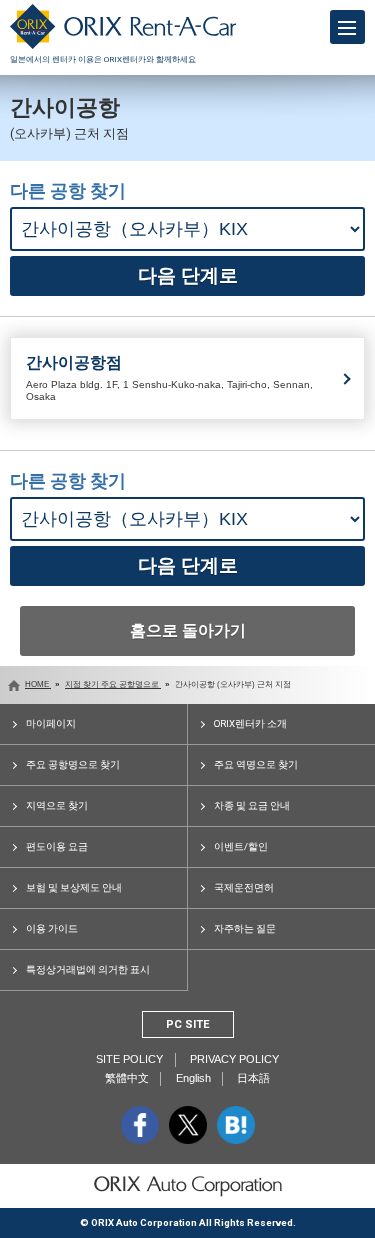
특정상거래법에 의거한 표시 (88, 969)
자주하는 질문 (245, 928)
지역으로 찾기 (57, 805)
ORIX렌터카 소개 (250, 723)
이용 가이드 (52, 928)
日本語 (253, 1078)
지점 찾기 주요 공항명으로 (113, 684)
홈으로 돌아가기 (188, 630)
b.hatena (236, 1125)
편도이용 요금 (57, 846)
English (193, 1078)
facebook (140, 1125)
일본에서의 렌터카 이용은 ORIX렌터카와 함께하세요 (103, 59)
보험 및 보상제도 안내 (74, 887)
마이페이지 (51, 723)
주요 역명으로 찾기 (256, 764)
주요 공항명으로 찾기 (73, 764)
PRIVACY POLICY (234, 1059)
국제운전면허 (244, 887)
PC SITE (188, 1024)
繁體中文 (127, 1078)
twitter (188, 1125)
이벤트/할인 (241, 846)
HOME (38, 684)
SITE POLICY (129, 1059)
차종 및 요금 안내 (252, 805)
